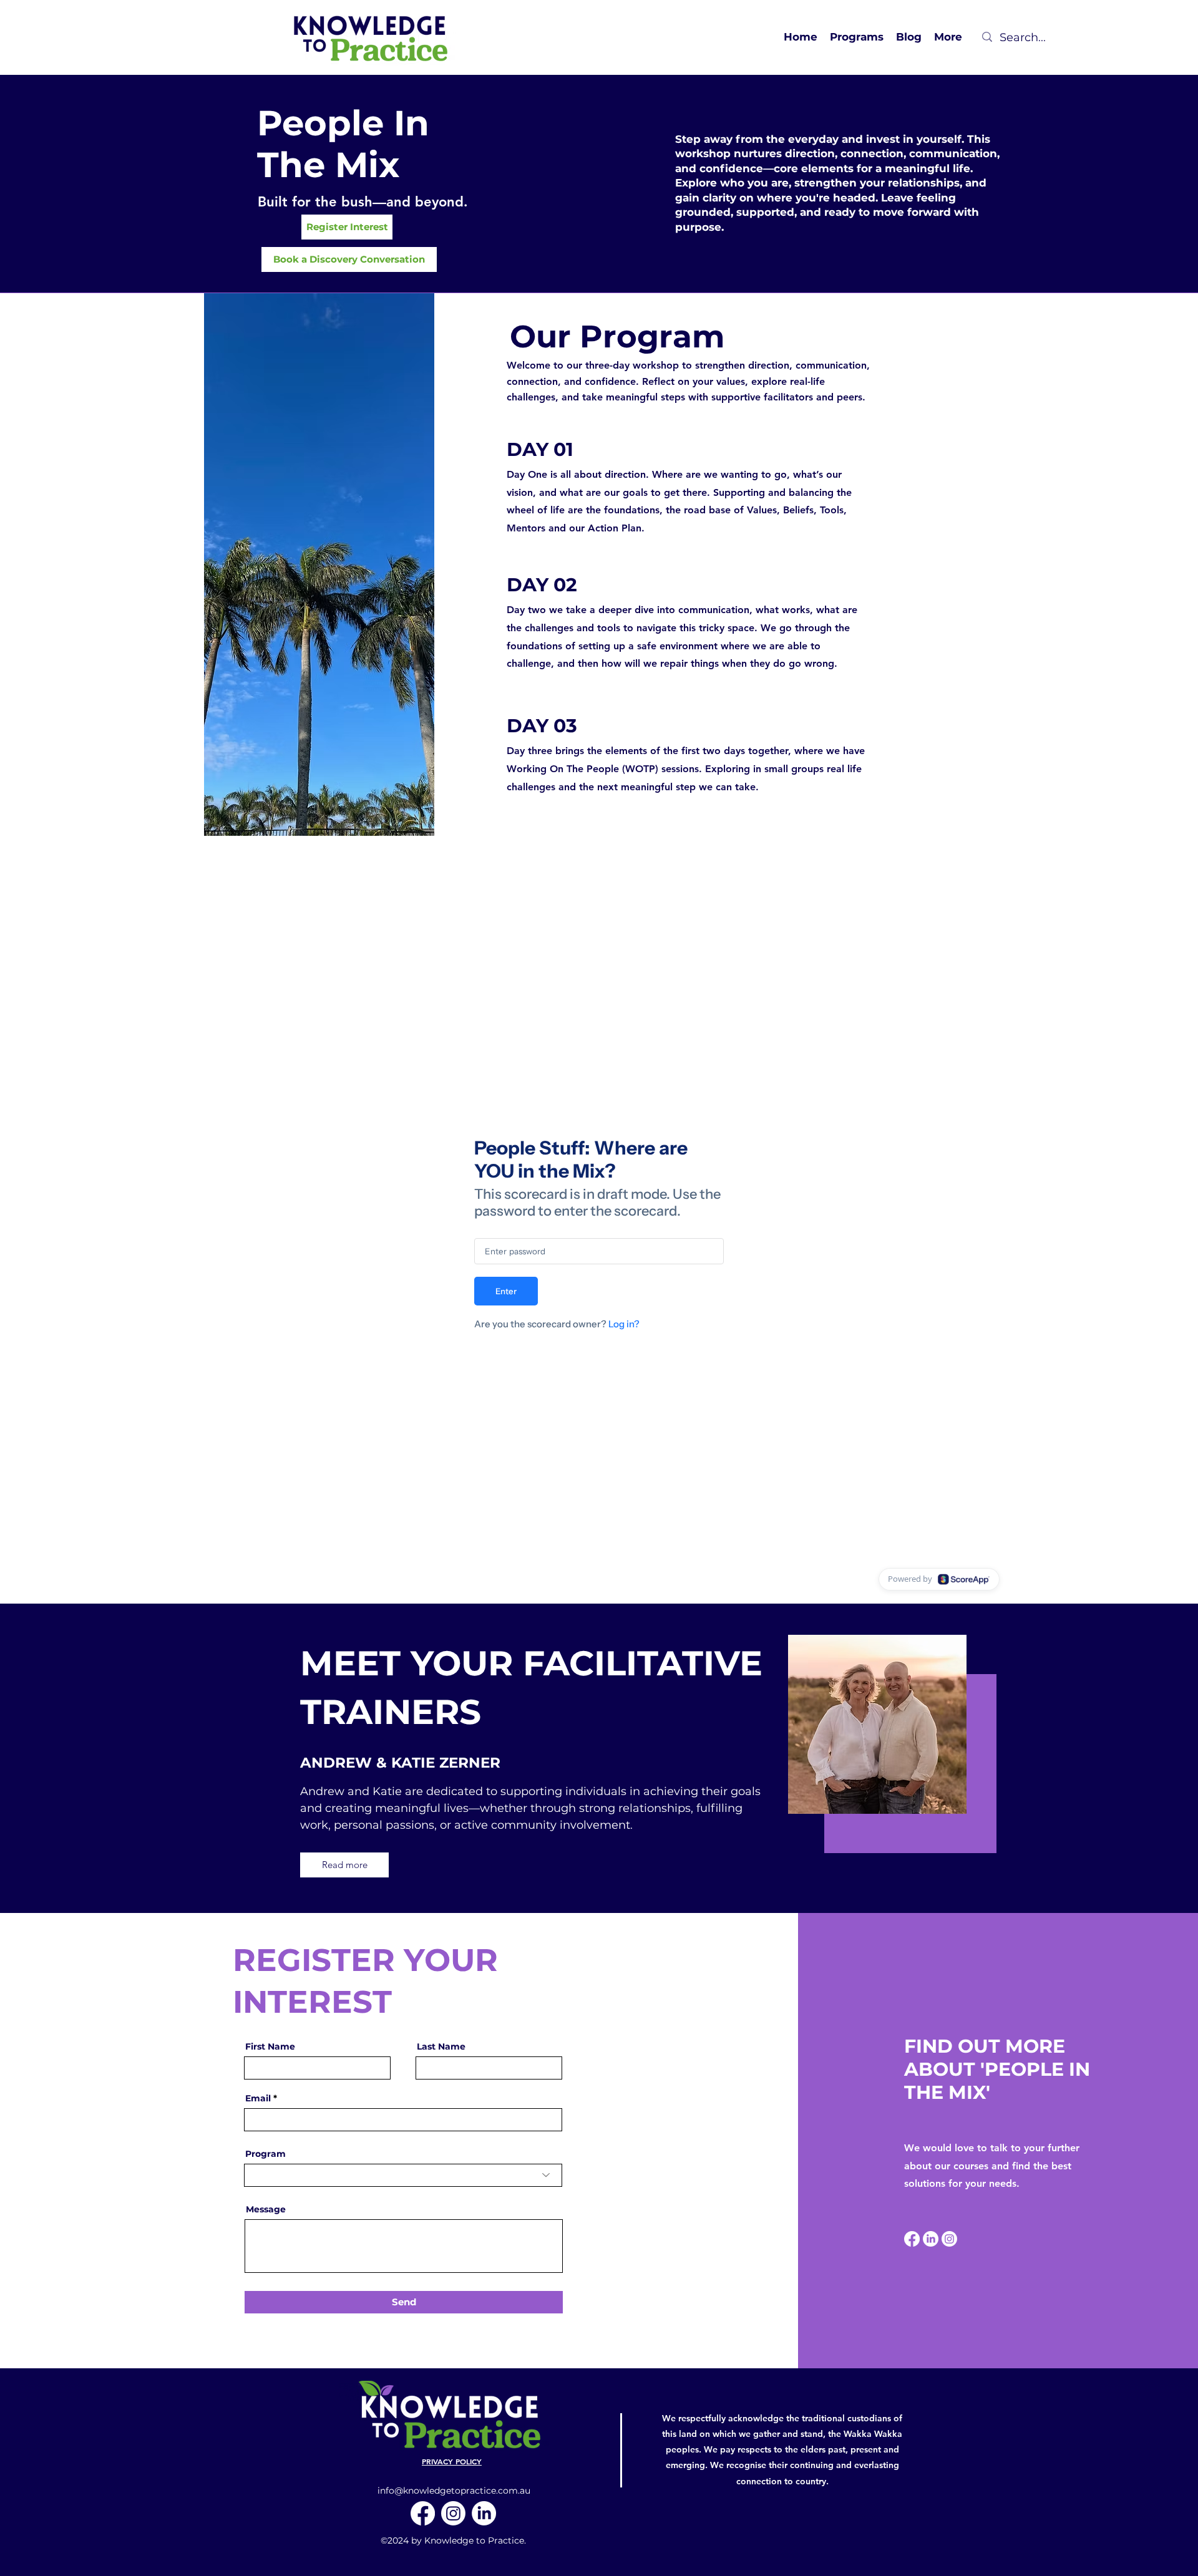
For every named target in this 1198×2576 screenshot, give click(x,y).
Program (265, 2154)
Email (258, 2098)
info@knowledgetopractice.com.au (454, 2491)
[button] (857, 37)
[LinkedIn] (931, 2239)
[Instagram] (949, 2239)
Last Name (441, 2046)
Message (266, 2209)
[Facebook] (912, 2239)
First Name (270, 2046)
